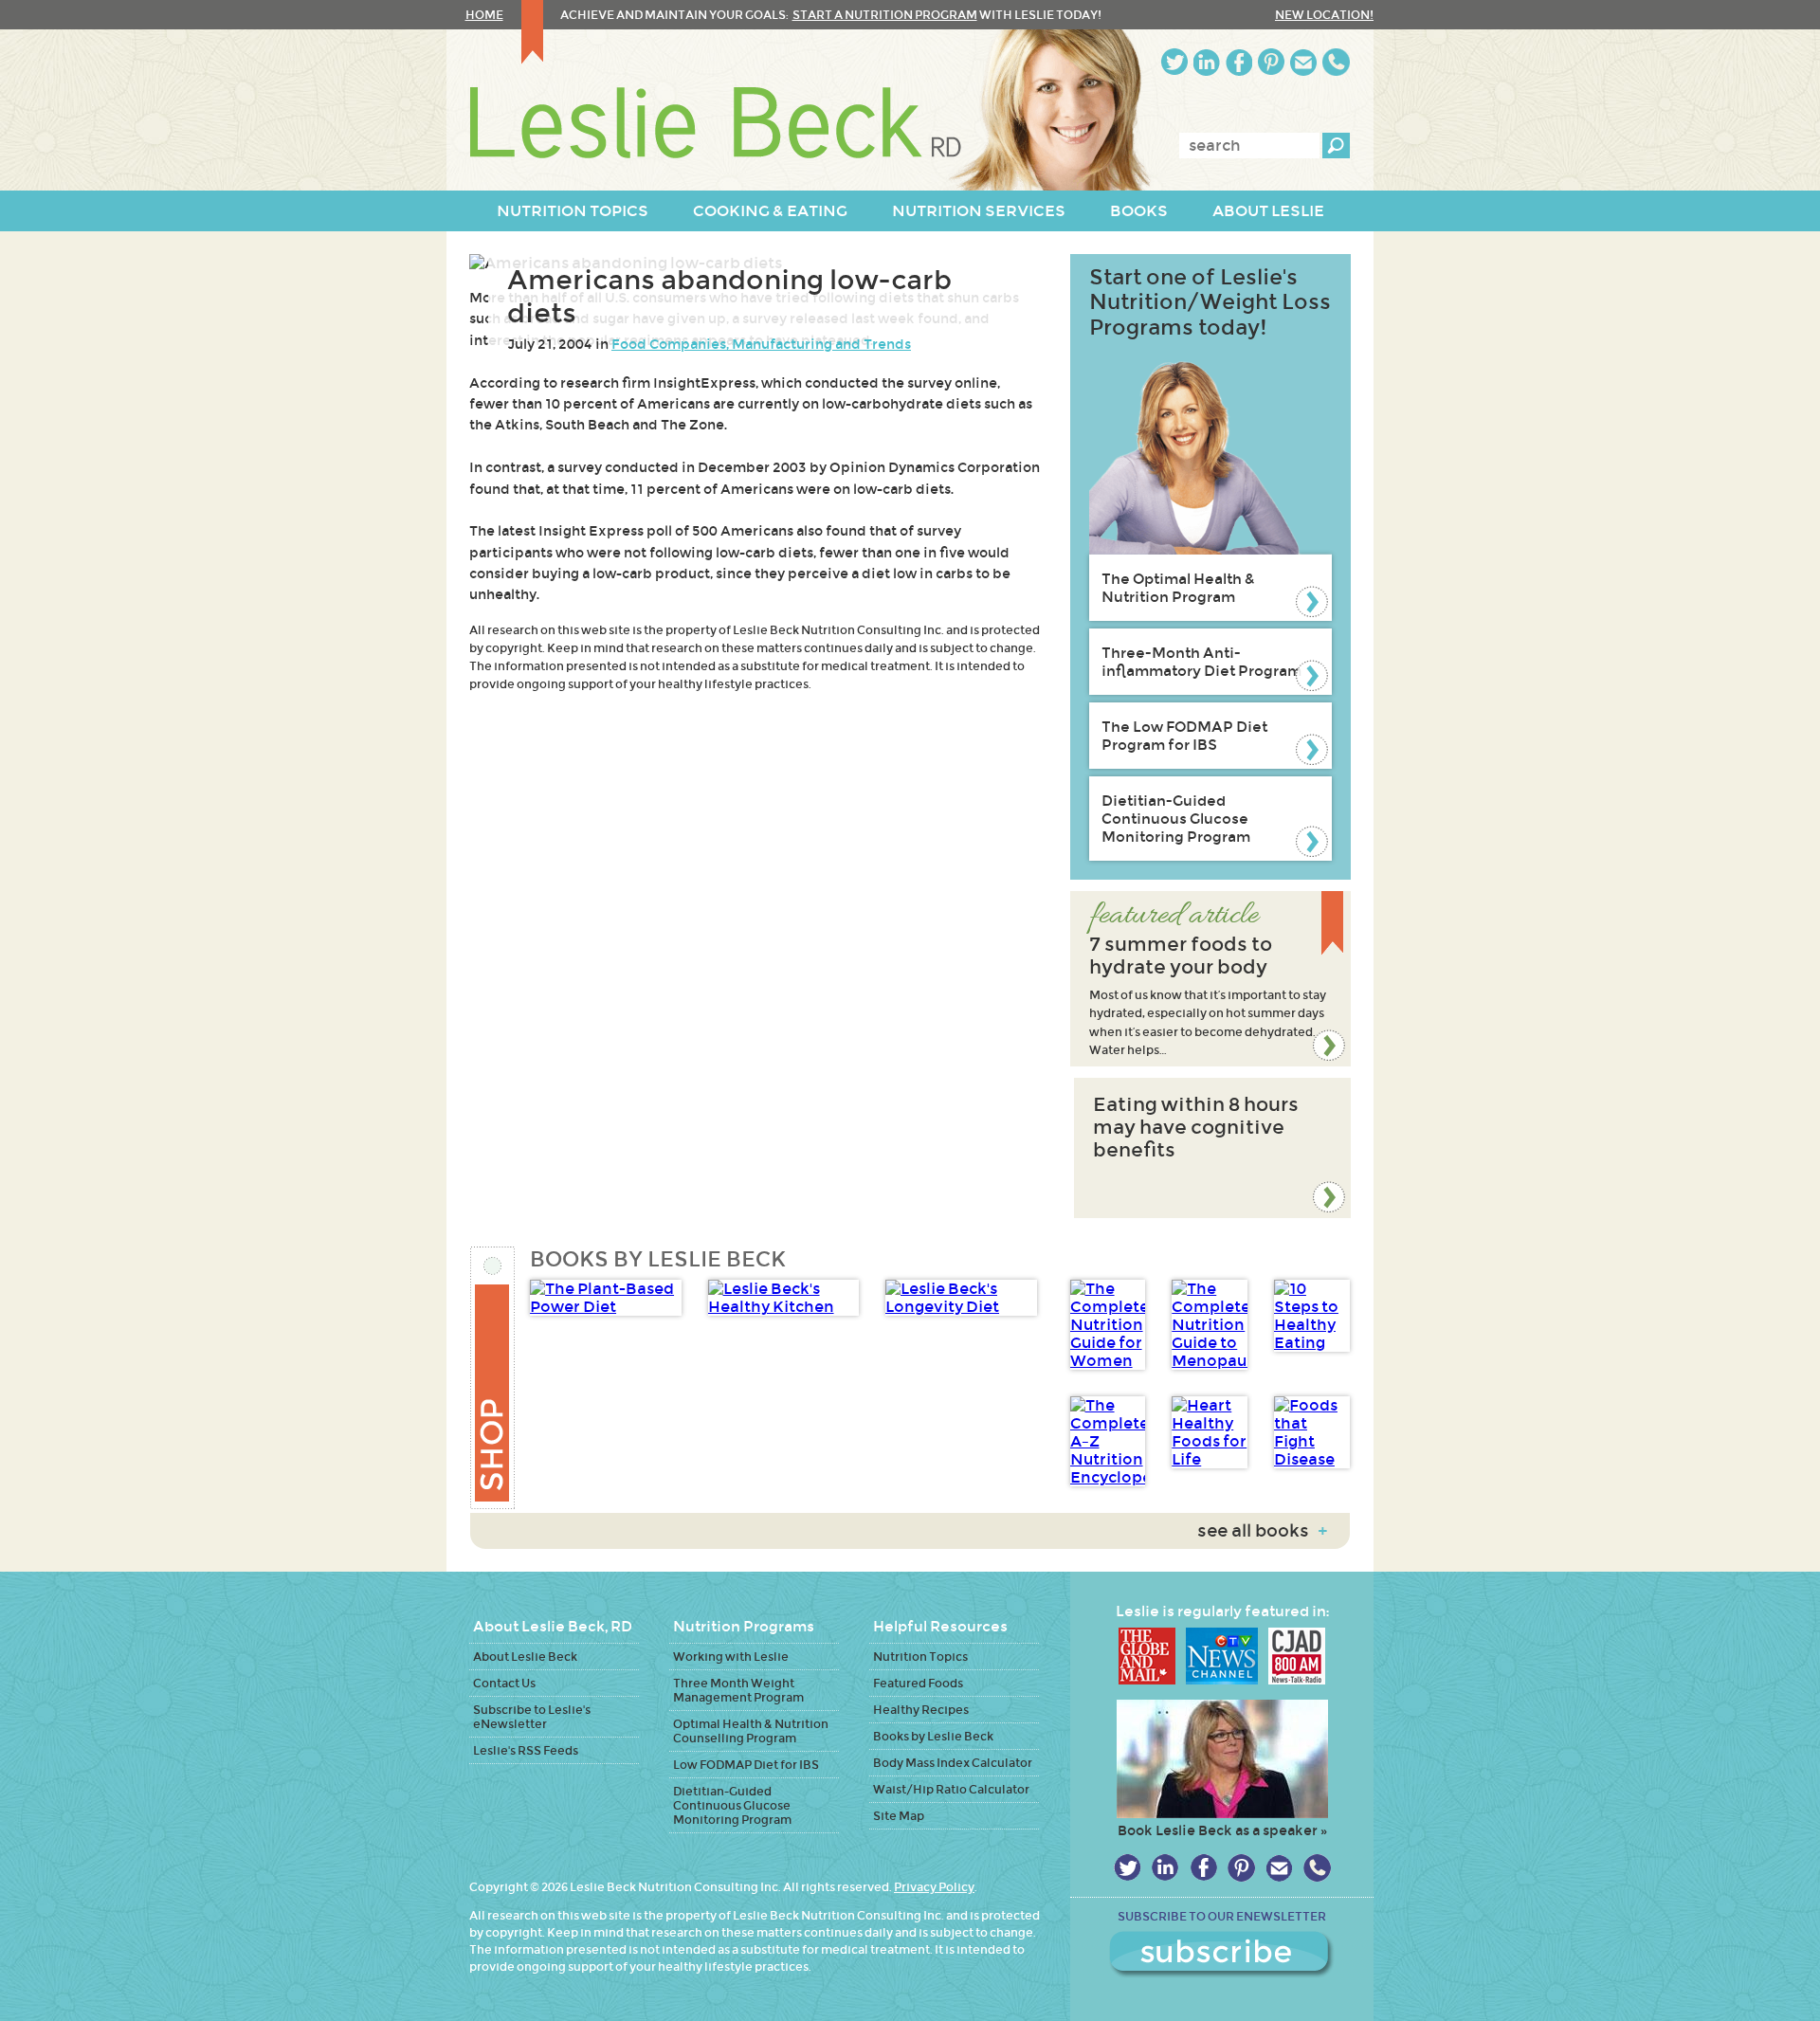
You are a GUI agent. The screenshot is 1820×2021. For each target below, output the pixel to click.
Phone (1336, 62)
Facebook (1239, 62)
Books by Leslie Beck (933, 1736)
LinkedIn (1207, 62)
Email (1303, 62)
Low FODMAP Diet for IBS (746, 1765)
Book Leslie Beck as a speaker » (1222, 1830)
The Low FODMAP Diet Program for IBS (1184, 736)
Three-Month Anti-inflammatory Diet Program (1201, 662)
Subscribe (1222, 1955)
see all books (1262, 1531)
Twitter (1174, 62)
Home (484, 15)
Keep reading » (1210, 979)
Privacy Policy (934, 1887)
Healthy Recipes (921, 1710)
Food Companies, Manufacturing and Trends (761, 344)
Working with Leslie (731, 1657)
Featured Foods (918, 1683)
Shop (493, 1378)
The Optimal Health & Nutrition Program (1178, 588)
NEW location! (1324, 15)
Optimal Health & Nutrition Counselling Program (751, 1731)
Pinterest (1271, 62)
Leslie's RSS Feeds (526, 1750)
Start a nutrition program (885, 15)
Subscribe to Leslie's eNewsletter (532, 1717)
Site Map (899, 1816)
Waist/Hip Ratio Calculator (951, 1789)
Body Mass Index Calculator (953, 1763)
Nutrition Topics (920, 1657)
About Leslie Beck (525, 1657)
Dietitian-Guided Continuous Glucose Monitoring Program (1176, 819)
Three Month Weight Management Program (738, 1690)
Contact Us (504, 1683)
